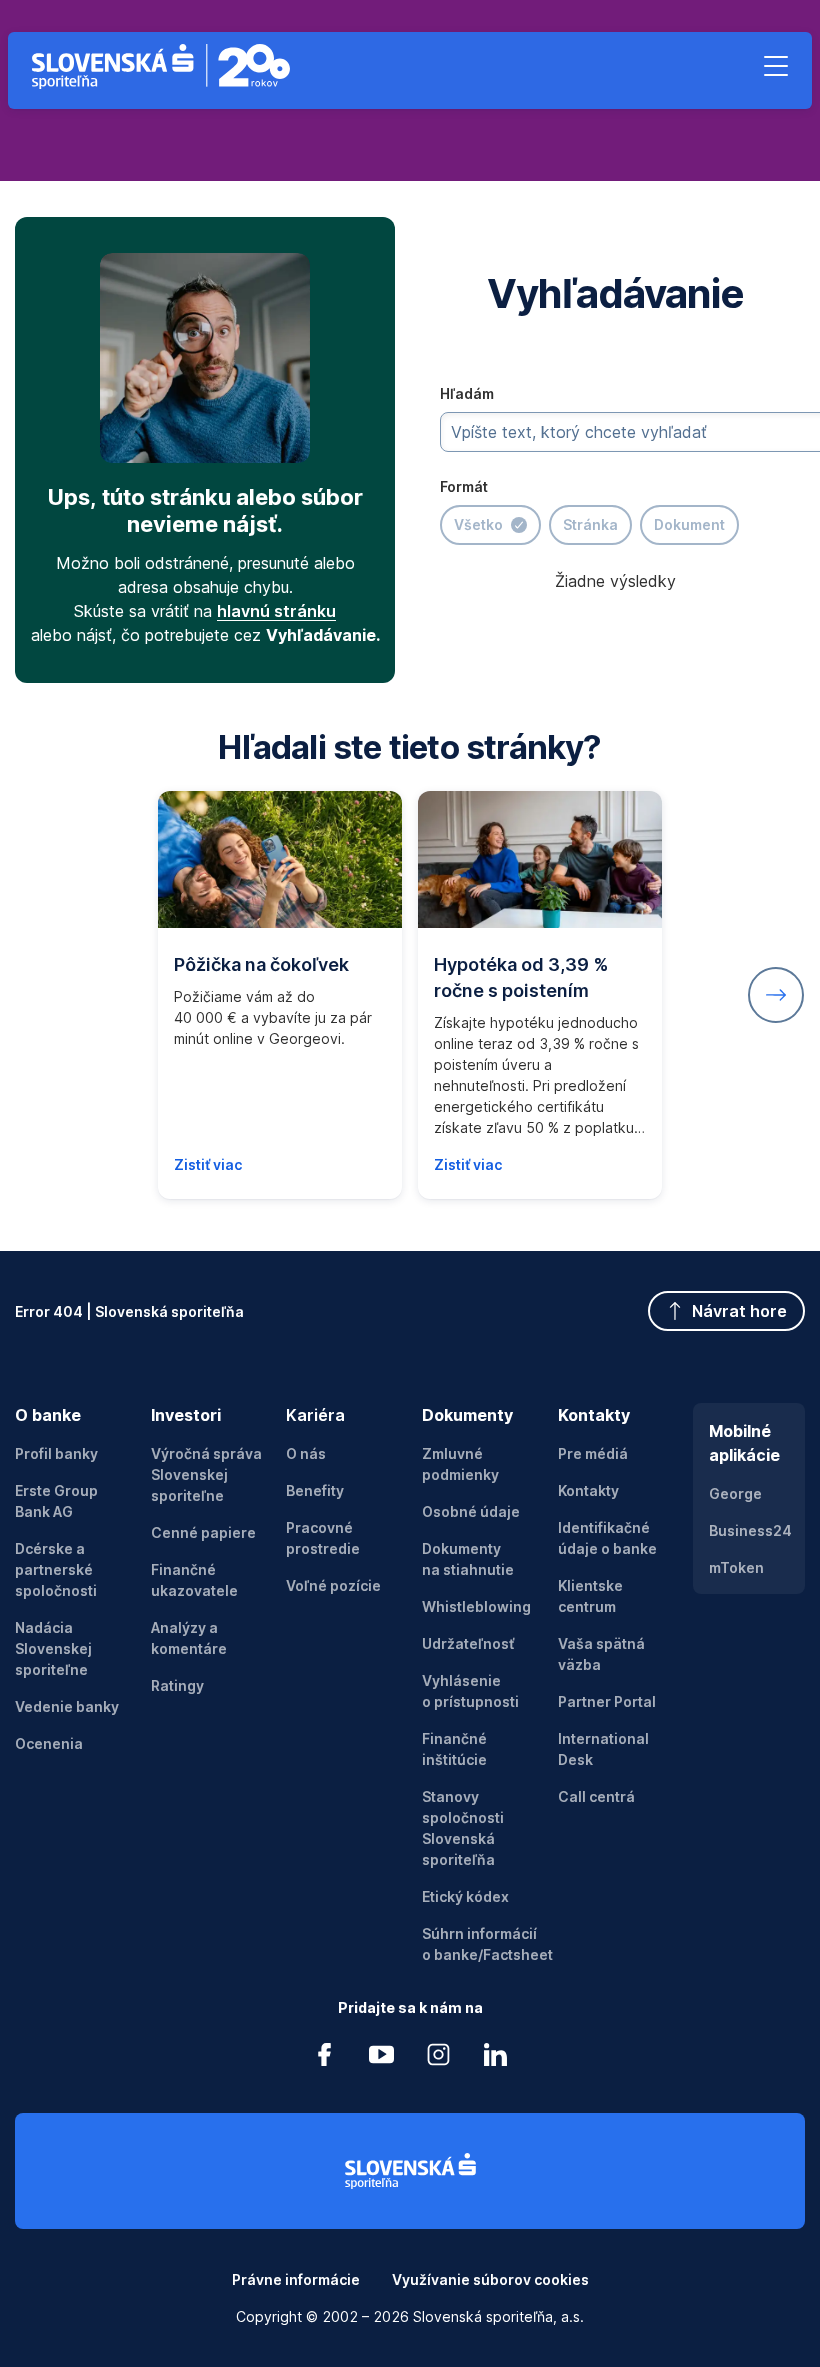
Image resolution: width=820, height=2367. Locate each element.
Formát (464, 486)
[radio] (490, 525)
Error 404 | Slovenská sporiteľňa (129, 1311)
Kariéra (315, 1415)
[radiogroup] (589, 525)
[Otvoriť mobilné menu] (776, 66)
